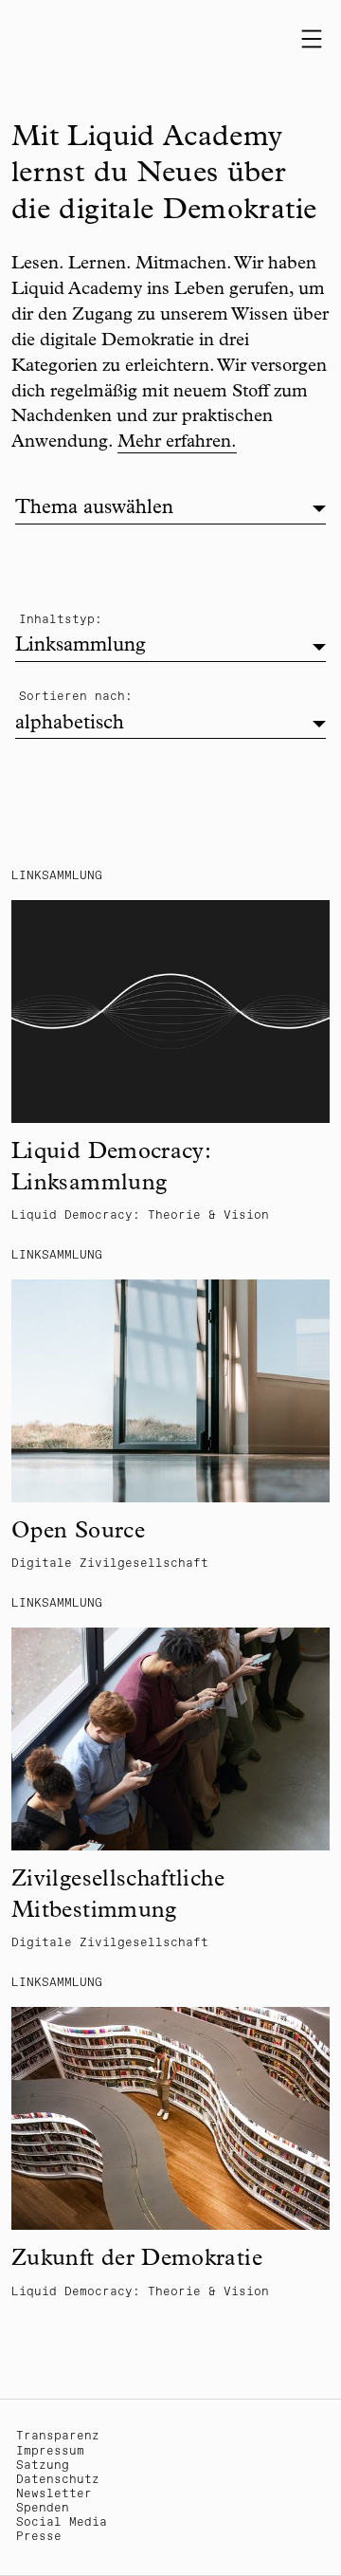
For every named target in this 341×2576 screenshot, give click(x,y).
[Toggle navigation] (312, 39)
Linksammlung (81, 646)
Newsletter (54, 2494)
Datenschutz (58, 2480)
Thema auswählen (94, 509)
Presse (39, 2537)
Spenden (43, 2508)
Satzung (43, 2466)
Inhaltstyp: (61, 619)
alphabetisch (70, 724)
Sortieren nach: (76, 696)
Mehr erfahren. (177, 443)
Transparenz (58, 2436)
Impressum (50, 2451)
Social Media (62, 2522)
